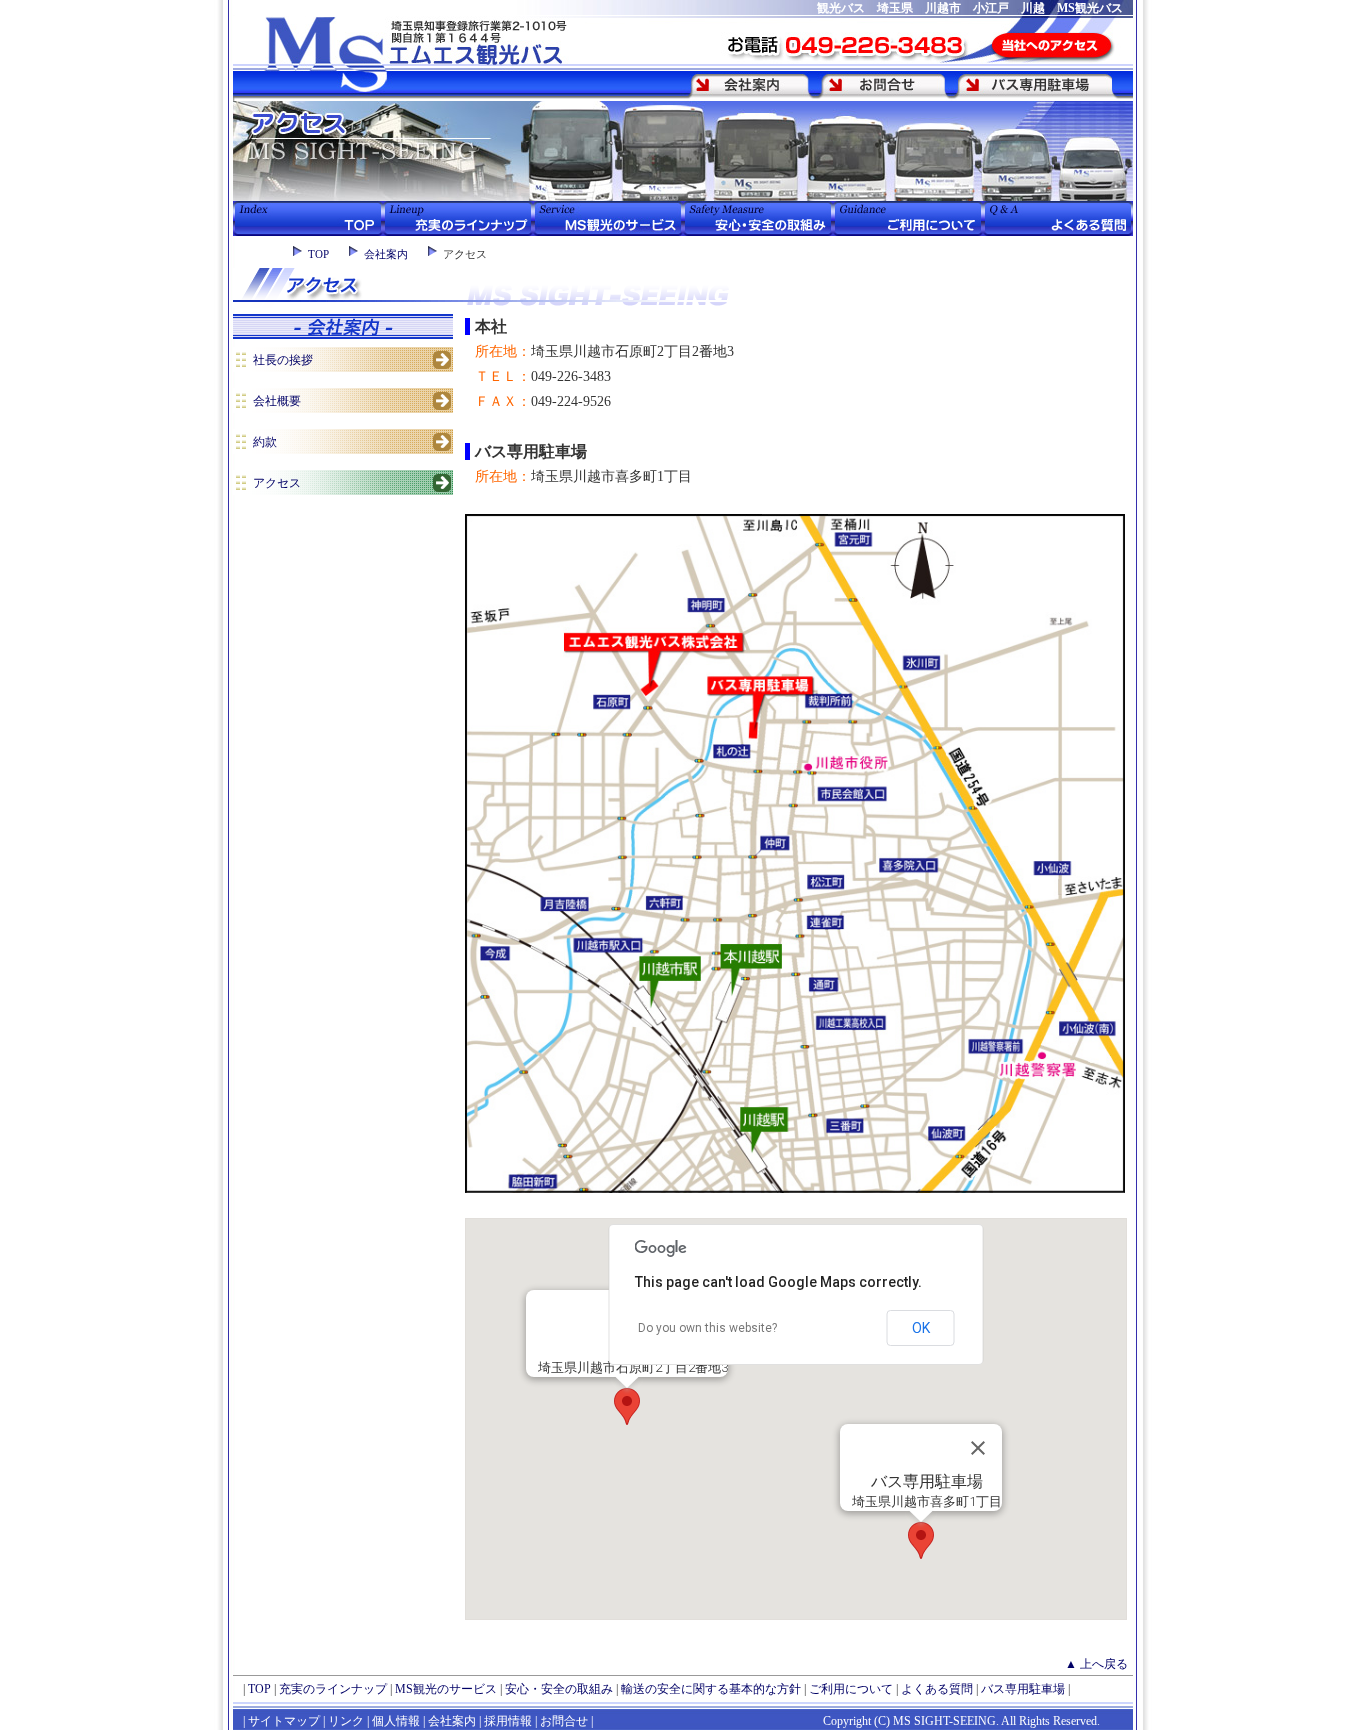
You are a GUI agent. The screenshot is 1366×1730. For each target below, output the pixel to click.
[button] (627, 1406)
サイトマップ (284, 1721)
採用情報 (508, 1721)
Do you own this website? (707, 1328)
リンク (344, 1721)
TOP (318, 254)
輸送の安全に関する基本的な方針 (711, 1689)
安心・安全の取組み (559, 1689)
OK (921, 1328)
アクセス (277, 483)
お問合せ (564, 1721)
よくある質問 (937, 1689)
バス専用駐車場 (1023, 1689)
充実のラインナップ (333, 1689)
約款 (265, 442)
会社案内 (386, 254)
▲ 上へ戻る (1096, 1664)
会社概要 (277, 401)
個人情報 (396, 1721)
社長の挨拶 (283, 360)
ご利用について (851, 1689)
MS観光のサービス (446, 1689)
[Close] (978, 1448)
